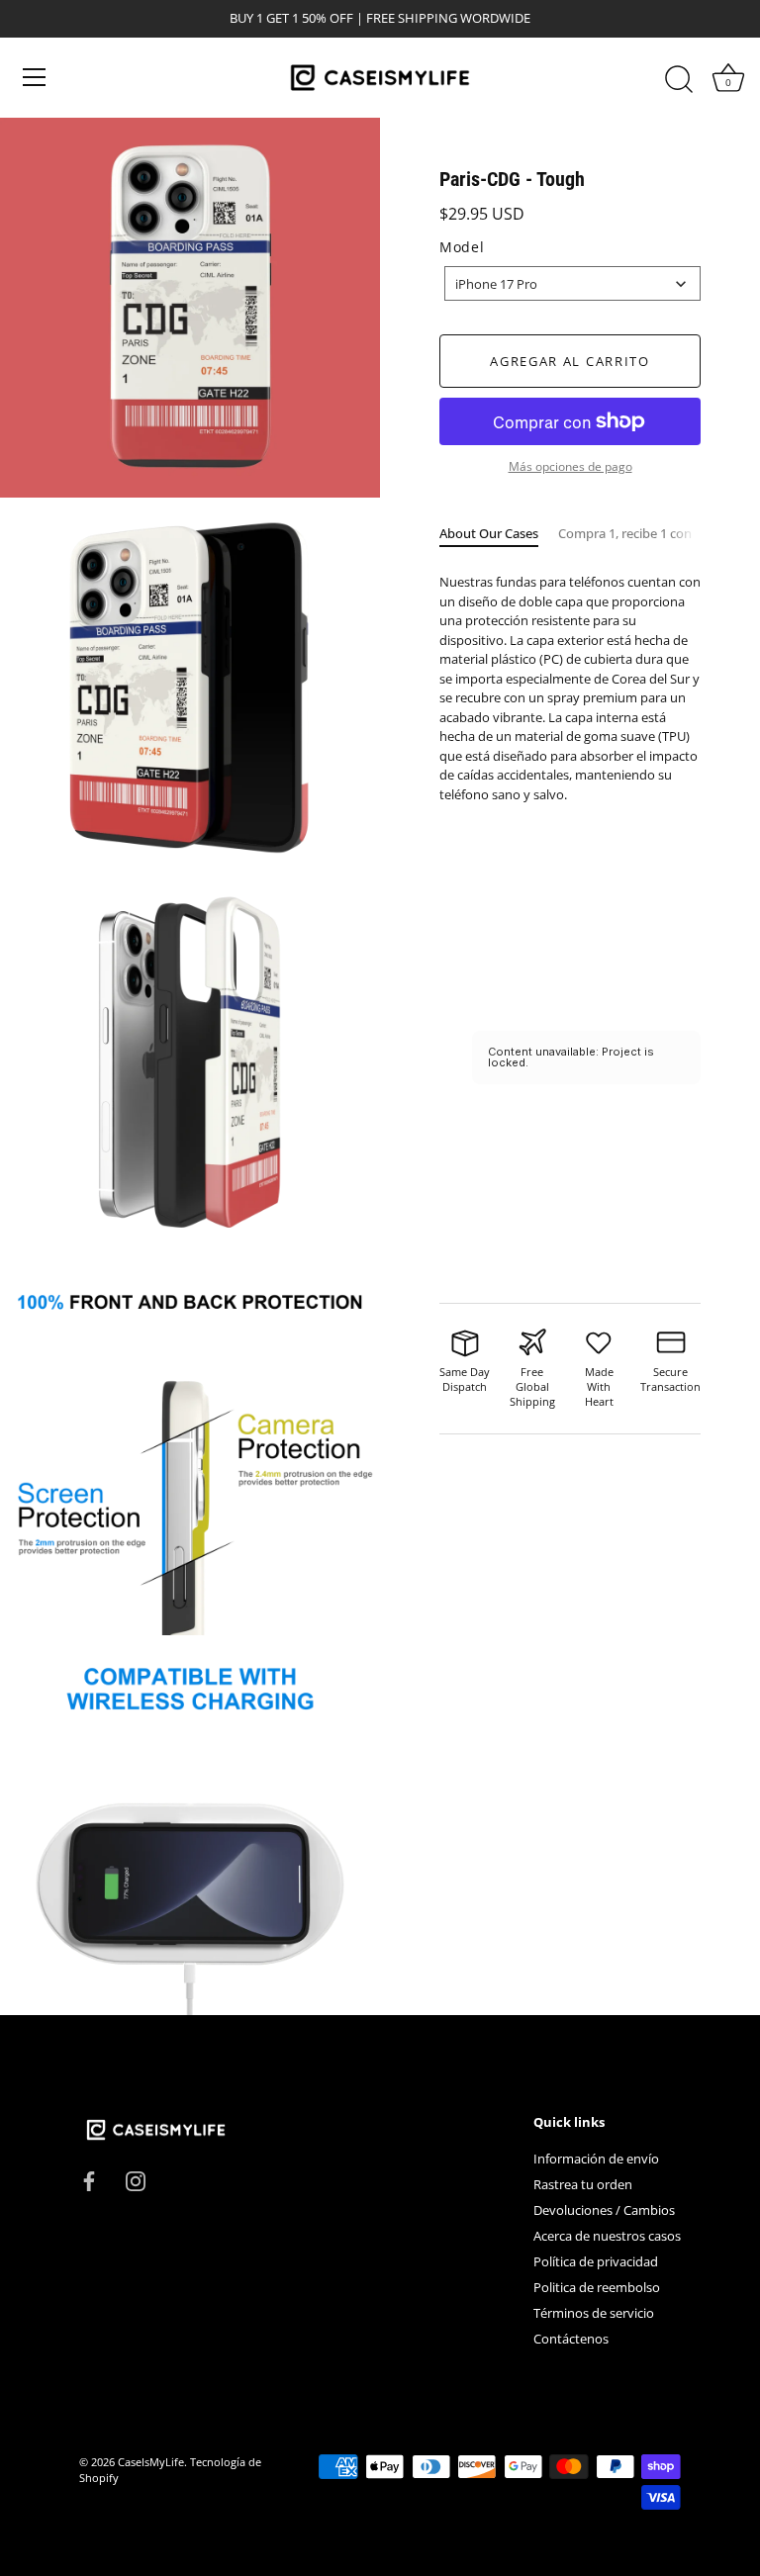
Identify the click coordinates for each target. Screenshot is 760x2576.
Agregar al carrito (570, 361)
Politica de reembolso (597, 2287)
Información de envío (596, 2159)
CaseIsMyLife (151, 2462)
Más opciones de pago (570, 466)
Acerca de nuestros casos (607, 2236)
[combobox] (572, 283)
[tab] (499, 534)
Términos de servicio (594, 2313)
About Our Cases (489, 533)
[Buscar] (679, 80)
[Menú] (35, 77)
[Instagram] (136, 2180)
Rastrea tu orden (583, 2184)
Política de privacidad (596, 2261)
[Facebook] (89, 2180)
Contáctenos (571, 2339)
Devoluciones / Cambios (604, 2210)
